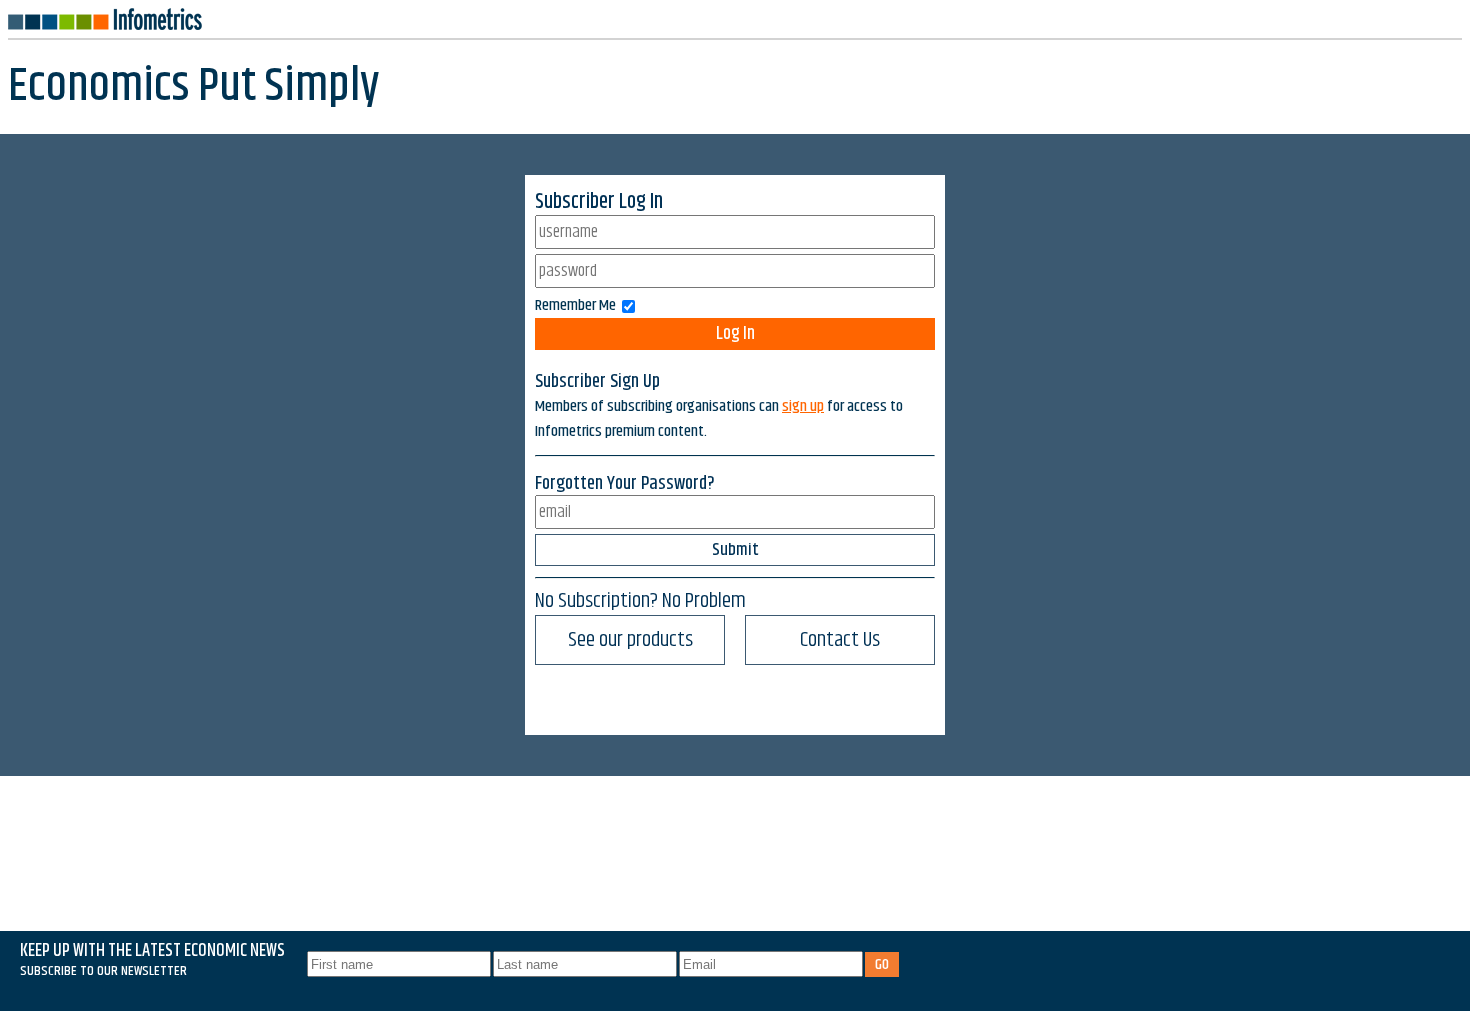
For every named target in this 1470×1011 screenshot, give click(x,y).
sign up (803, 406)
